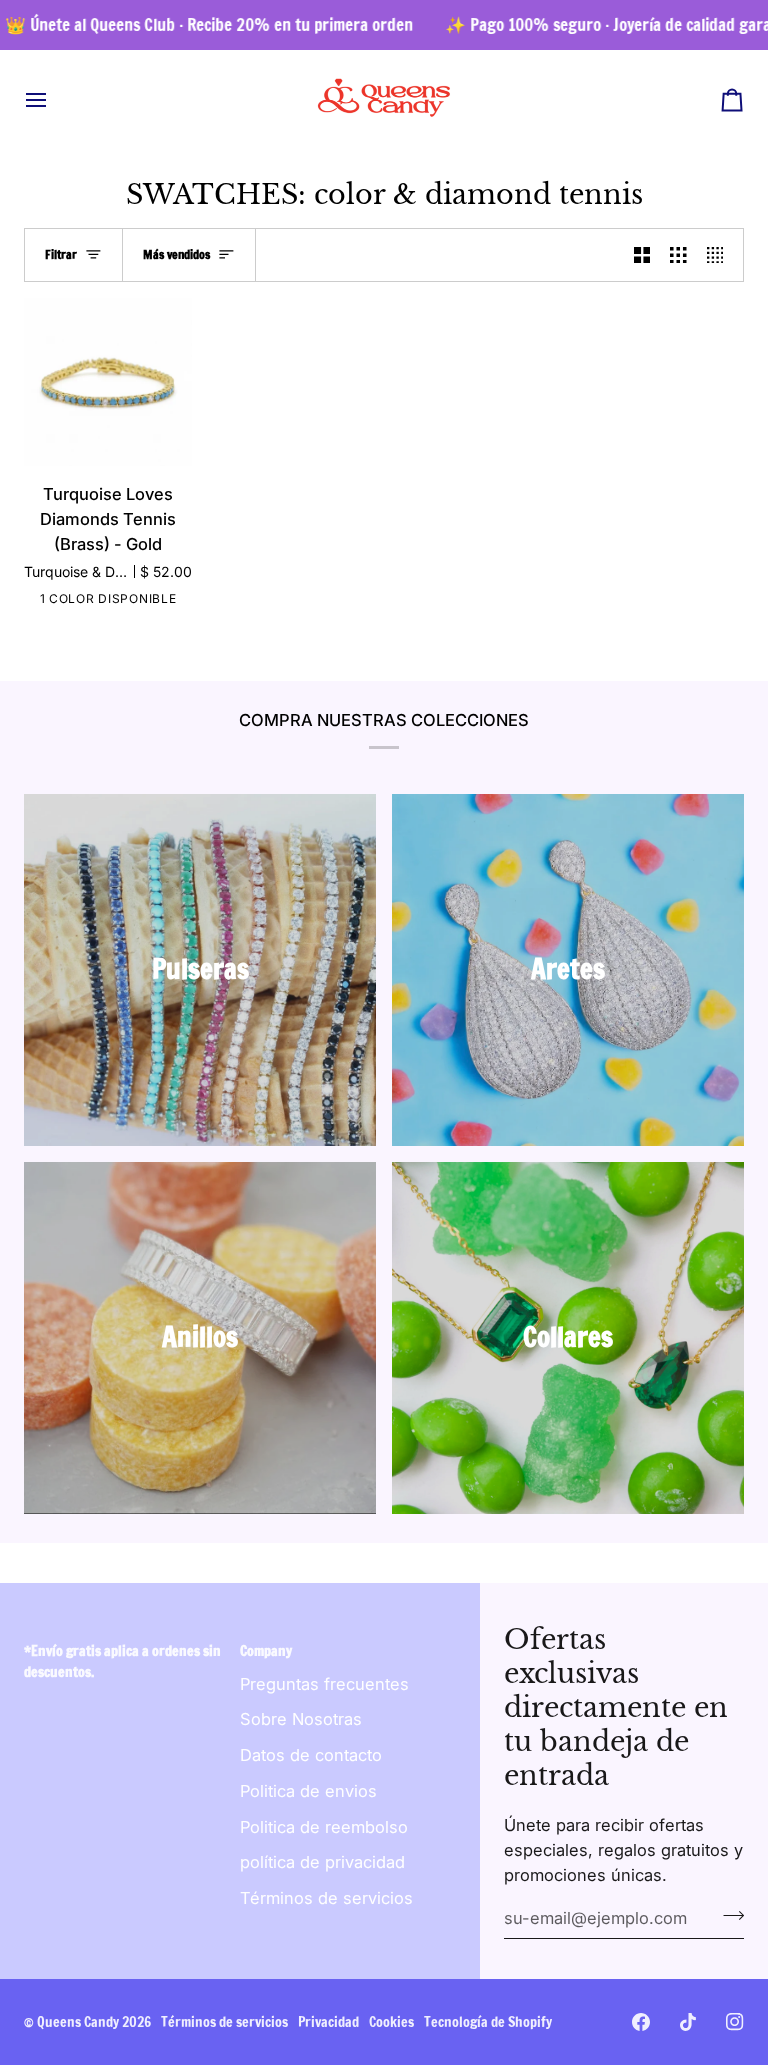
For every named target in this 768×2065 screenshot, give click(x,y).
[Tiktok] (688, 2022)
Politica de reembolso (324, 1827)
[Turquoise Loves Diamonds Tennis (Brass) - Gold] (108, 382)
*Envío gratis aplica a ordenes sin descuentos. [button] (122, 1661)
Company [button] (266, 1651)
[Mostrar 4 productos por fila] (720, 255)
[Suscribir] (727, 1916)
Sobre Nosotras (301, 1719)
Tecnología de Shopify (488, 2022)
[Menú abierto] (54, 99)
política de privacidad (322, 1862)
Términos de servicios (326, 1898)
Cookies (391, 2022)
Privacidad (328, 2022)
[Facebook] (641, 2022)
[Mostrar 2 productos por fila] (642, 255)
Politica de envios (308, 1791)
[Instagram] (735, 2022)
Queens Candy (78, 2022)
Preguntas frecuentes (324, 1684)
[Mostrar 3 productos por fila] (678, 255)
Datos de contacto (311, 1755)
